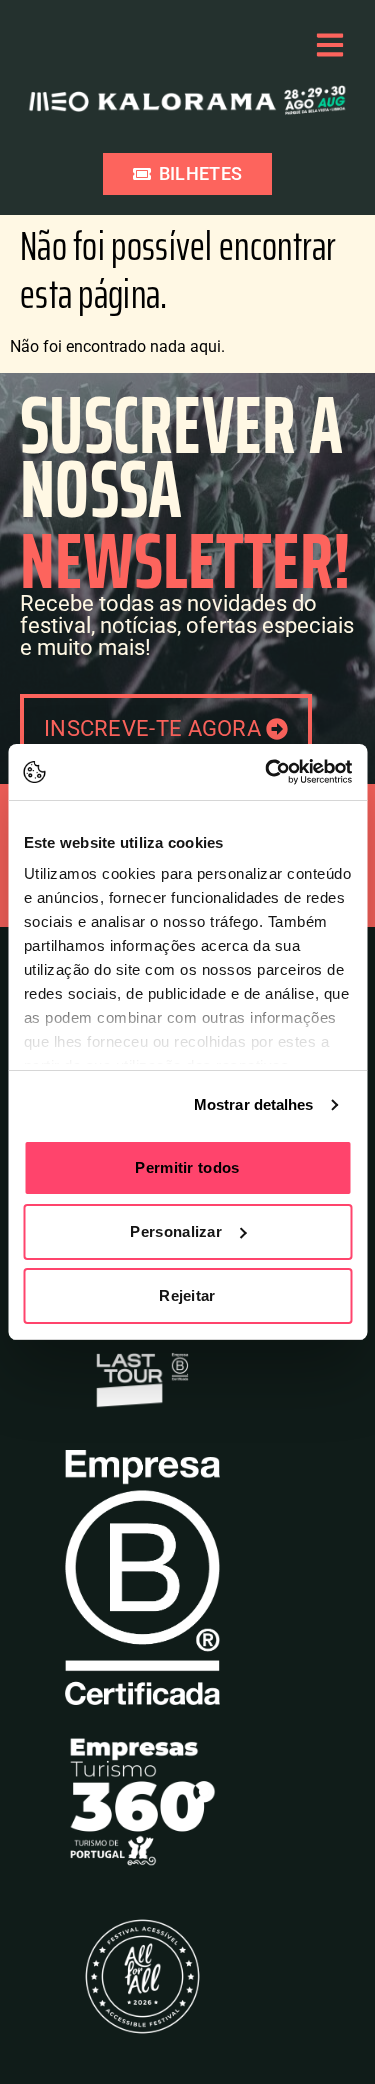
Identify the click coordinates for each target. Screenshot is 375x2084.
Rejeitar (187, 1295)
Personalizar (176, 1231)
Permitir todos (187, 1167)
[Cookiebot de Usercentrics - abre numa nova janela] (267, 772)
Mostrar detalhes (254, 1104)
